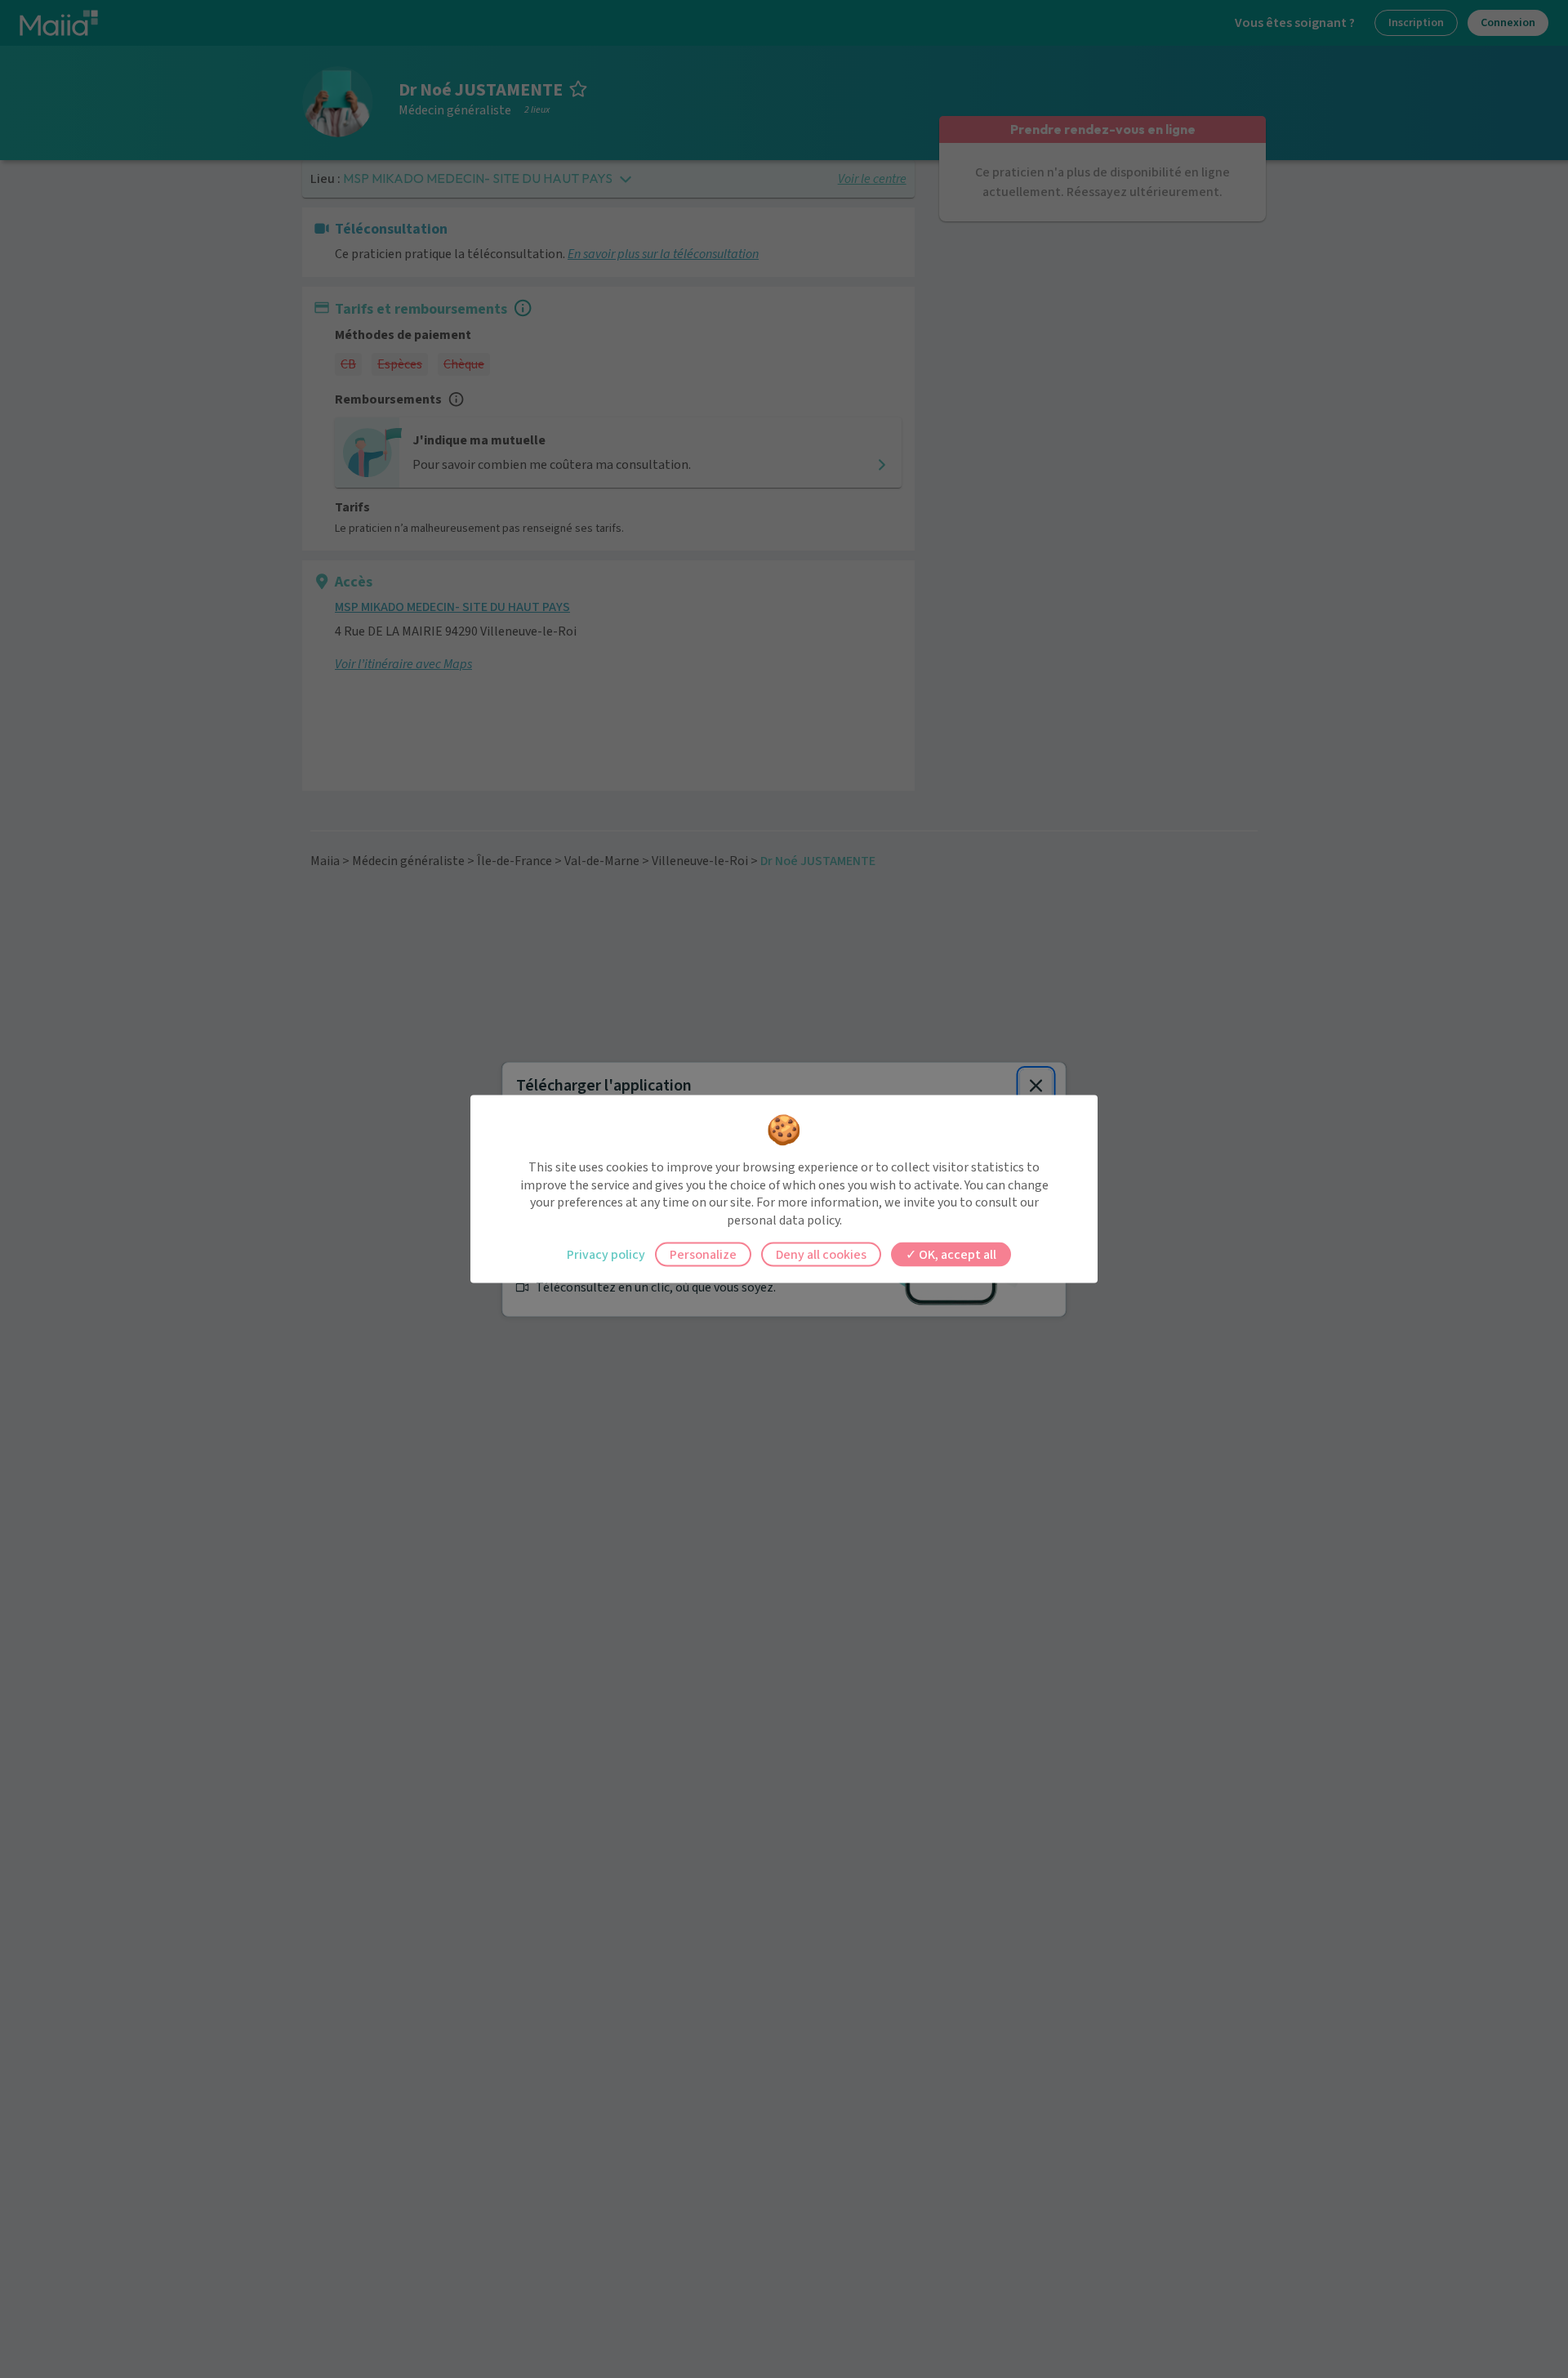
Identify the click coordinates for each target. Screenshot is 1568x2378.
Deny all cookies (821, 1255)
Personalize (703, 1255)
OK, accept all (956, 1255)
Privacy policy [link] (606, 1255)
